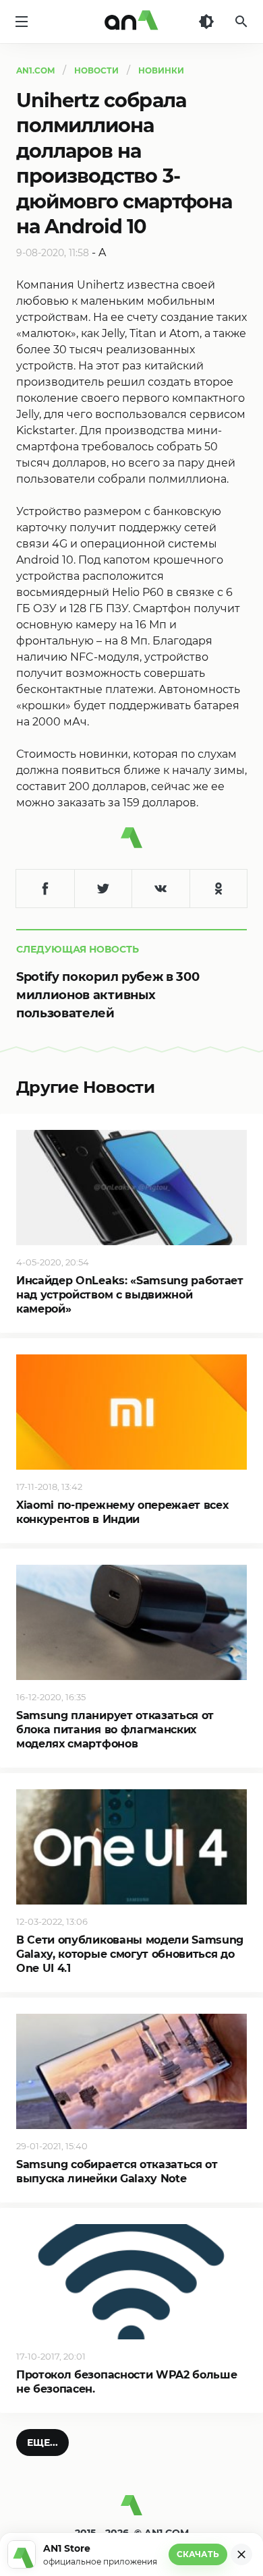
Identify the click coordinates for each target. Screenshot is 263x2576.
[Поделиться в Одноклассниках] (218, 889)
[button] (42, 2443)
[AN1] (131, 2511)
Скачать (198, 2554)
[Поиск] (241, 22)
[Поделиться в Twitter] (103, 889)
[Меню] (22, 22)
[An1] (131, 22)
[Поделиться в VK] (160, 889)
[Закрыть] (241, 2554)
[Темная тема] (206, 22)
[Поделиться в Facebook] (45, 889)
